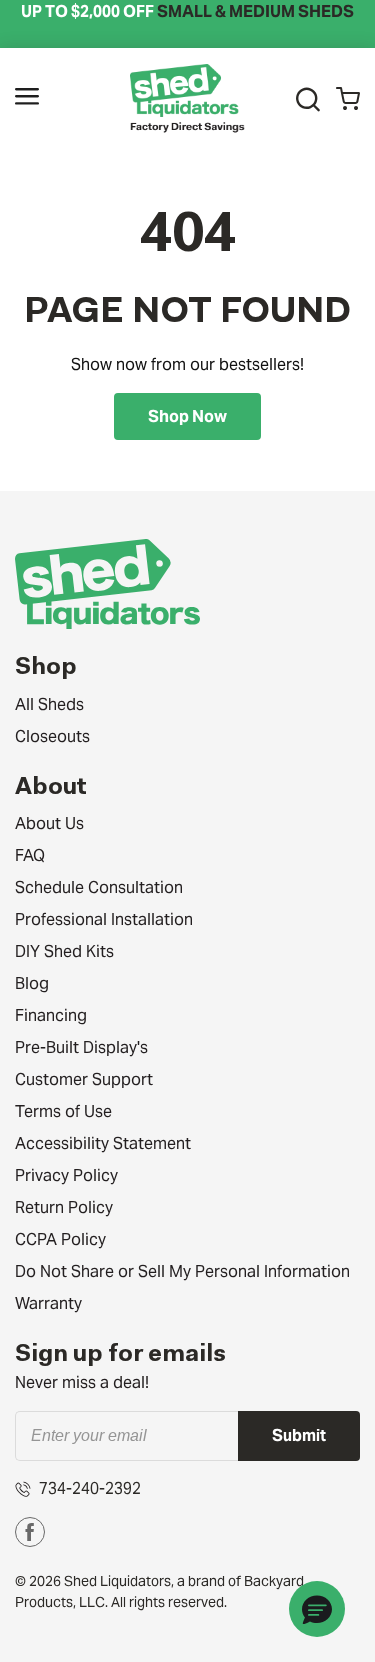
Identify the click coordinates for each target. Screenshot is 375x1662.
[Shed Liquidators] (187, 97)
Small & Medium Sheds (255, 11)
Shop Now (187, 416)
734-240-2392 (90, 1488)
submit (299, 1435)
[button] (27, 99)
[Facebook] (30, 1532)
